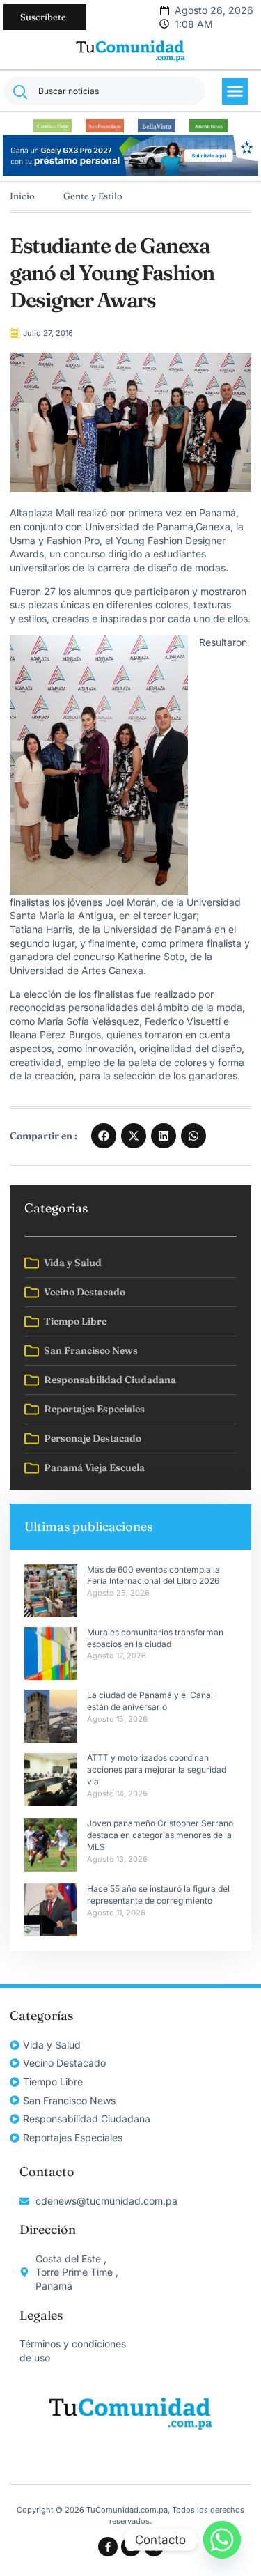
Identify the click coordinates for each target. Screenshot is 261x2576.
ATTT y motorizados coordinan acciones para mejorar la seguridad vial (157, 1769)
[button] (235, 91)
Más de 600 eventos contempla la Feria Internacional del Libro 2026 (153, 1575)
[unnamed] (131, 172)
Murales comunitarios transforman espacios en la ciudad (155, 1638)
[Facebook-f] (108, 2547)
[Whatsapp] (222, 2540)
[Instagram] (131, 2547)
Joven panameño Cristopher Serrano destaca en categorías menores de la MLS (160, 1835)
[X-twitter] (154, 2547)
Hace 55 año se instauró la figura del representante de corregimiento (158, 1895)
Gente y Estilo (93, 196)
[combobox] (104, 91)
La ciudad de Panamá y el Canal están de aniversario (150, 1701)
